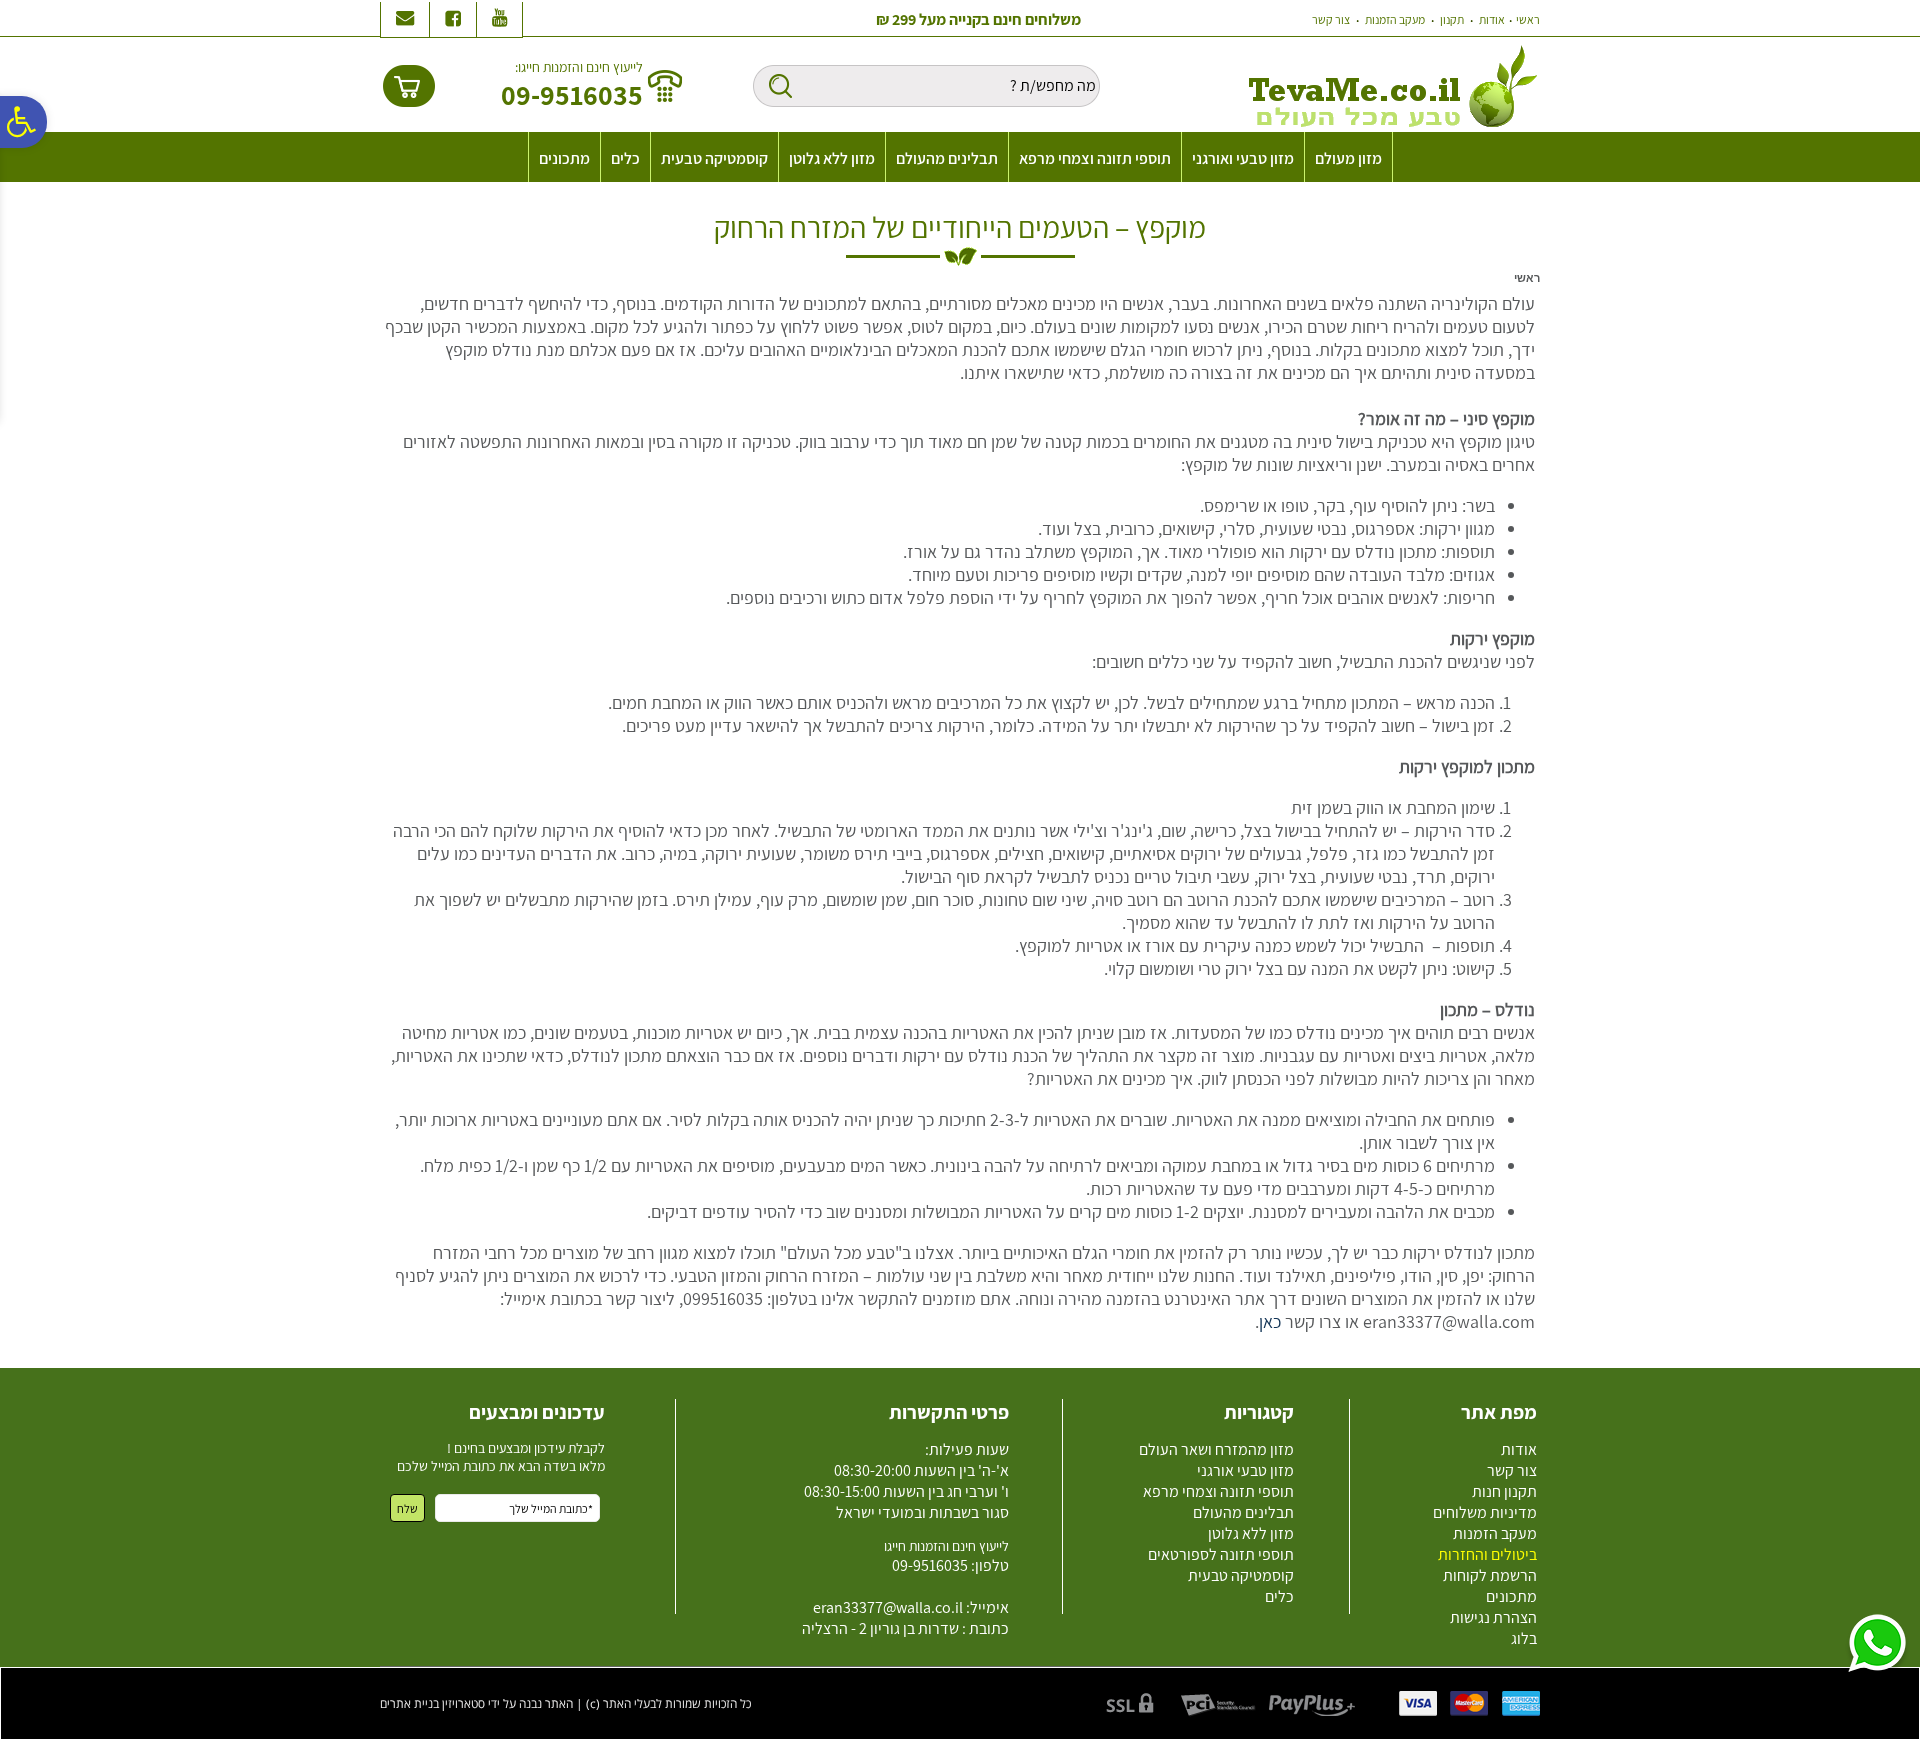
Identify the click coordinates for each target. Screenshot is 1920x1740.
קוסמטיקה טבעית (714, 158)
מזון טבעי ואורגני (1243, 158)
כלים (625, 158)
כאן (1270, 1321)
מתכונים (564, 158)
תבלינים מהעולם (947, 158)
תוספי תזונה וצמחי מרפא (1095, 158)
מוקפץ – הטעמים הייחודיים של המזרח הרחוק (960, 227)
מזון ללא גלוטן (832, 158)
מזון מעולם (1348, 158)
